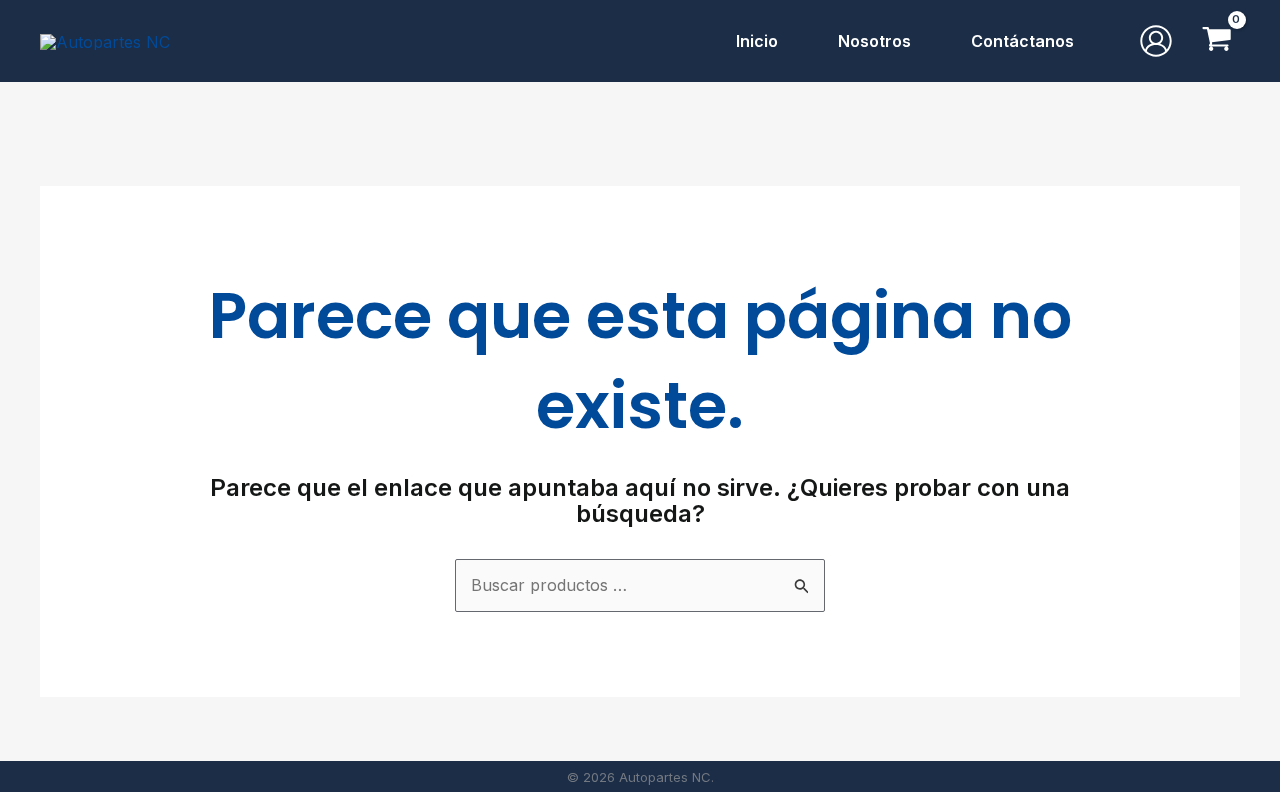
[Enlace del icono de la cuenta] (1156, 41)
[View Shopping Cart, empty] (1216, 41)
